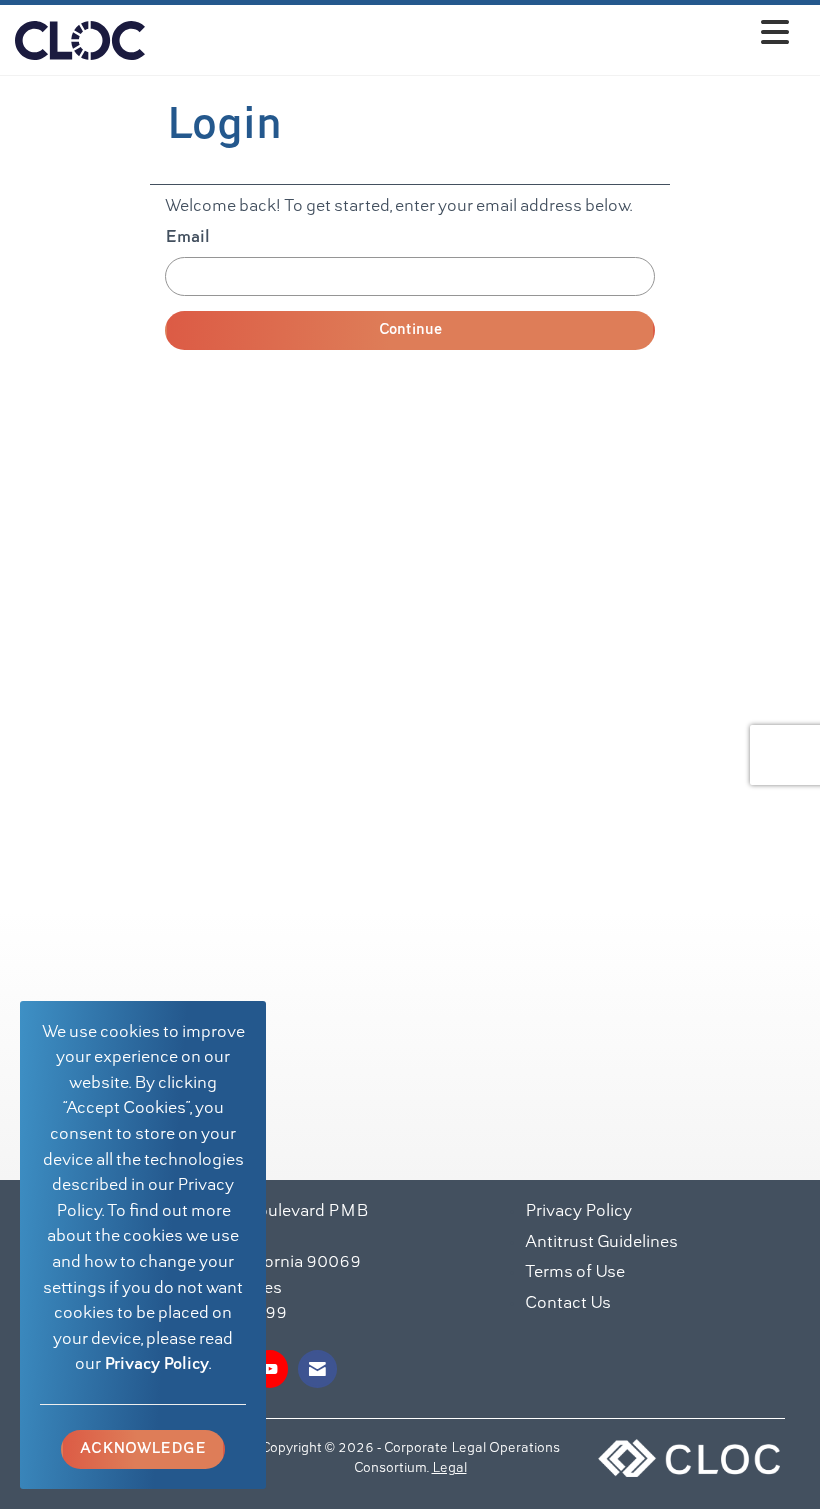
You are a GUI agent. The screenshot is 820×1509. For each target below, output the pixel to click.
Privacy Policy (156, 1365)
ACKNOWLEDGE (143, 1449)
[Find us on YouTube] (270, 1368)
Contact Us (568, 1304)
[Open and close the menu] (472, 36)
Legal (449, 1469)
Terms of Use (575, 1273)
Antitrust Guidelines (601, 1243)
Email (187, 238)
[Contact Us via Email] (317, 1368)
